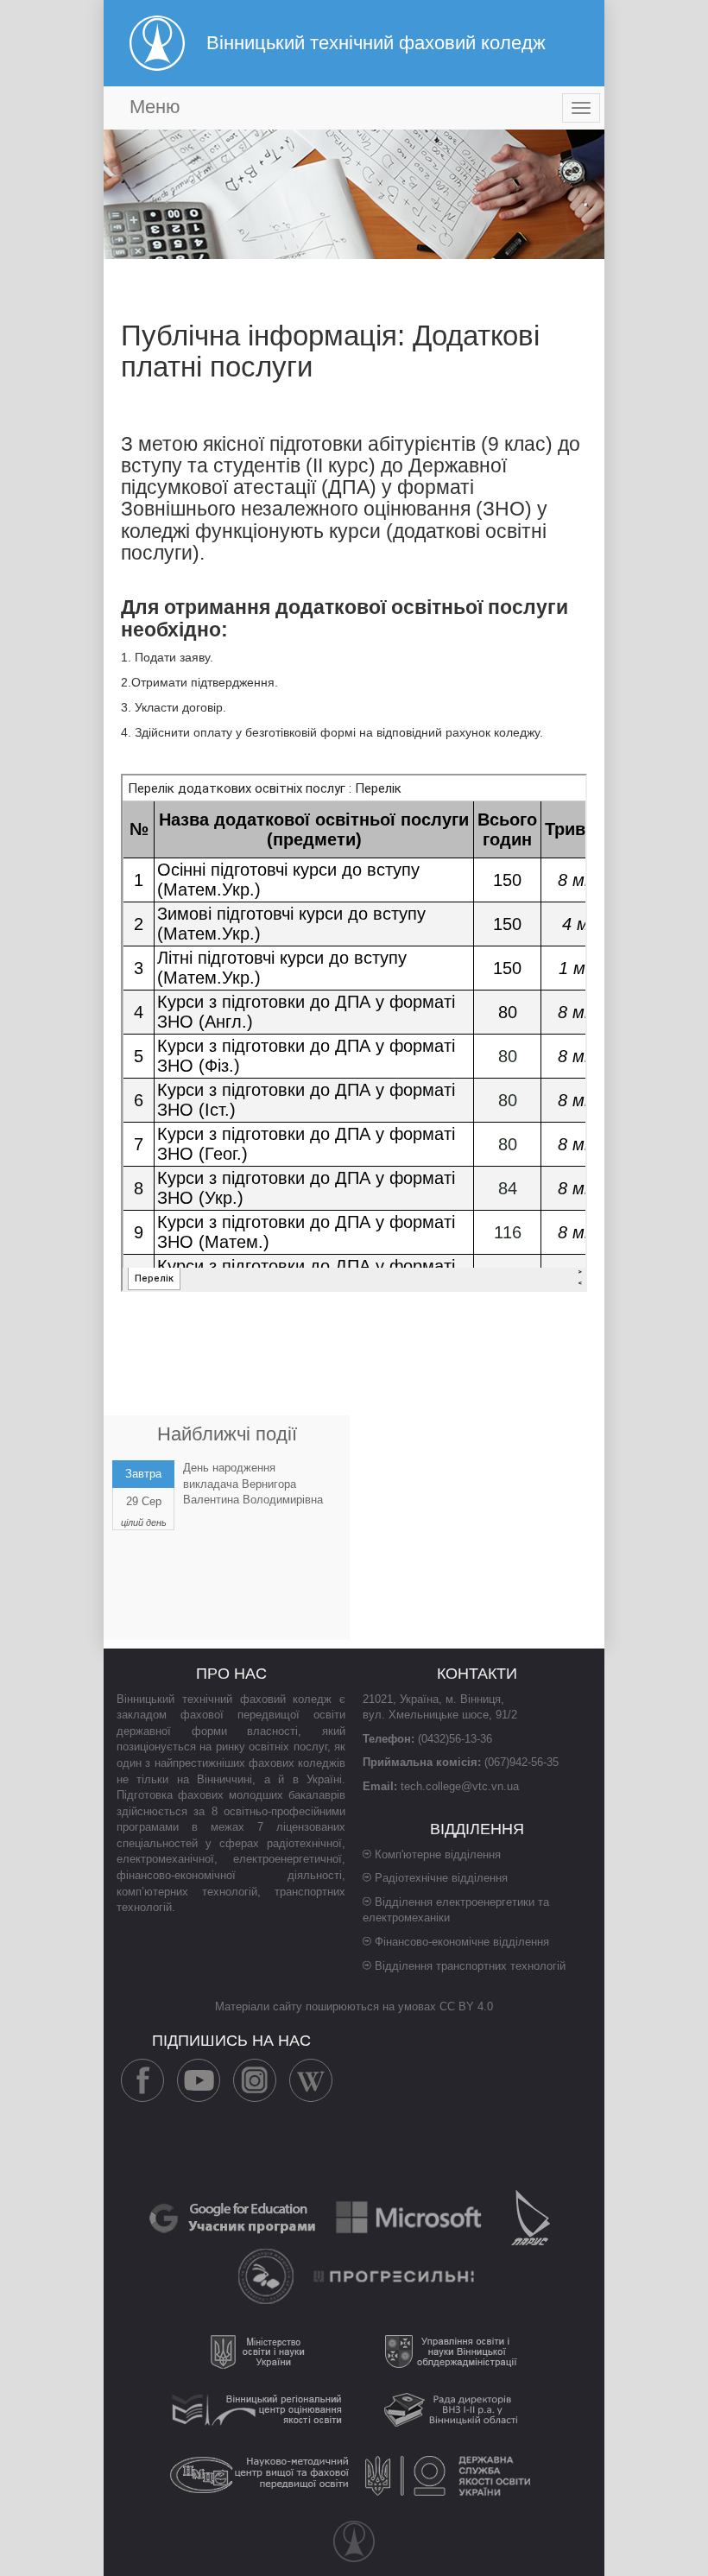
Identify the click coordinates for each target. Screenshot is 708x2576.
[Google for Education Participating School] (234, 2216)
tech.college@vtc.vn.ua (460, 1786)
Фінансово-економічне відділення (462, 1942)
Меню (155, 107)
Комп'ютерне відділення (438, 1854)
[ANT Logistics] (268, 2275)
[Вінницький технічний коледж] (354, 2541)
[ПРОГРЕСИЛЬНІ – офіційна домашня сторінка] (395, 2275)
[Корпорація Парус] (531, 2216)
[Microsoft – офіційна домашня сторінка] (410, 2216)
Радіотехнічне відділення (441, 1878)
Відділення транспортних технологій (470, 1966)
